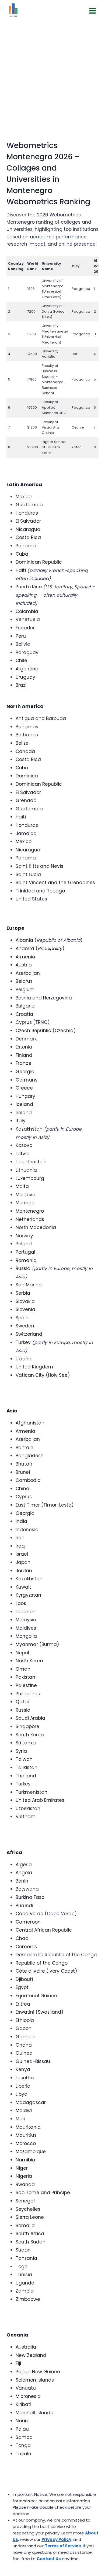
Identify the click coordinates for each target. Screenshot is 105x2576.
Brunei (23, 1472)
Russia (23, 1268)
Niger (22, 2168)
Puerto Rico (29, 587)
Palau (22, 2429)
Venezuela (28, 619)
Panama (26, 546)
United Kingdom (34, 1367)
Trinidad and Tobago (40, 891)
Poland (24, 1244)
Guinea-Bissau (33, 2061)
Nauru (23, 2421)
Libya (22, 2094)
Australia (26, 2347)
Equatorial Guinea (36, 1996)
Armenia (25, 957)
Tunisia (24, 2275)
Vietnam (26, 1817)
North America (25, 706)
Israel (22, 1554)
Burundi (24, 1906)
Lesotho (25, 2078)
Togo (22, 2267)
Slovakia (25, 1301)
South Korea (30, 1735)
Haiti (21, 570)
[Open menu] (92, 11)
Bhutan (24, 1464)
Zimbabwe (28, 2299)
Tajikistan (27, 1767)
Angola (24, 1873)
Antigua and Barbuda (41, 718)
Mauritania (28, 2127)
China (22, 1489)
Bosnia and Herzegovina (44, 998)
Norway (24, 1236)
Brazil (22, 685)
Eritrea (23, 2004)
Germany (27, 1080)
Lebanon (26, 1612)
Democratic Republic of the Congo (56, 1955)
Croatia (24, 1014)
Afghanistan (30, 1423)
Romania (26, 1260)
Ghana (24, 2045)
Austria (24, 965)
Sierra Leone (30, 2217)
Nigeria (24, 2176)
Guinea (24, 2053)
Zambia (25, 2291)
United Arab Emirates (40, 1800)
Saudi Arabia (30, 1718)
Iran (20, 1538)
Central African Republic (44, 1930)
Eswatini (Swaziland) (39, 2012)
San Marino (29, 1285)
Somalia (25, 2226)
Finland (24, 1055)
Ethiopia (25, 2020)
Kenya (23, 2069)
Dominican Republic (39, 562)
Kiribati (23, 2404)
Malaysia (26, 1620)
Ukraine (24, 1359)
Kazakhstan (29, 1129)
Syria (21, 1751)
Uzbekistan (28, 1809)
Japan (23, 1562)
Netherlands (30, 1219)
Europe (15, 928)
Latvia (23, 1154)
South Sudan (31, 2242)
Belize (22, 743)
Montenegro (30, 1211)
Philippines (28, 1694)
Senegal (25, 2201)
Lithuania (26, 1170)
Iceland (24, 1104)
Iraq (20, 1546)
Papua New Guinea (38, 2372)
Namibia (25, 2160)
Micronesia (28, 2396)
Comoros (26, 1947)
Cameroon (28, 1922)
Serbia (23, 1293)
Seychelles (28, 2209)
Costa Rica (28, 537)
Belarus (24, 981)
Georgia (25, 1072)
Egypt (22, 1987)
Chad (22, 1938)
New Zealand (31, 2355)
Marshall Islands (34, 2413)
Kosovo (24, 1145)
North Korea (29, 1661)
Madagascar (31, 2102)
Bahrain (24, 1448)
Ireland (24, 1113)
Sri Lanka (26, 1743)
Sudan (23, 2250)
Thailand (26, 1776)
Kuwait (23, 1587)
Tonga (23, 2445)
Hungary (25, 1096)
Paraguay (27, 652)
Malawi (24, 2110)
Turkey (23, 1342)
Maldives (26, 1628)
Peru (21, 636)
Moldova (26, 1195)
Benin (22, 1881)
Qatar (22, 1702)
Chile (21, 660)
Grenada (26, 800)
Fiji (18, 2363)
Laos (21, 1603)
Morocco (26, 2143)
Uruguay (25, 677)
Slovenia (25, 1309)
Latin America (24, 484)
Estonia (24, 1047)
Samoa (24, 2437)
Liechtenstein (31, 1162)
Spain (22, 1318)
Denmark (26, 1039)
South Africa (30, 2234)
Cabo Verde (29, 1914)
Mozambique (31, 2151)
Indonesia (27, 1530)
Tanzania (26, 2258)
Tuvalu (23, 2454)
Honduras (27, 513)
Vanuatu (26, 2388)
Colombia (27, 611)
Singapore (27, 1726)
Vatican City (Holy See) (43, 1375)
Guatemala (29, 505)
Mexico (24, 497)
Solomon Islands (35, 2380)
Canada (25, 751)
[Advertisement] (52, 76)
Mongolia (26, 1636)
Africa (14, 1852)
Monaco (25, 1203)
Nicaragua (28, 529)
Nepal (22, 1653)
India (21, 1521)
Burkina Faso (30, 1897)
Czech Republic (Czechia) (46, 1031)
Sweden (25, 1326)
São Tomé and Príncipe (43, 2193)
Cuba (22, 554)
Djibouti (24, 1979)
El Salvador (28, 521)
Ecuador (25, 628)
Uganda (25, 2283)
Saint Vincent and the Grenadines (55, 883)
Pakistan (25, 1677)
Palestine (26, 1685)
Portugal (25, 1252)
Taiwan (24, 1759)
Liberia (23, 2086)
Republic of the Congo (42, 1963)
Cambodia (28, 1480)
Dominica (27, 776)
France (24, 1063)
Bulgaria (25, 1006)
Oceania (17, 2335)
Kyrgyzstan (28, 1595)
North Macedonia (36, 1227)
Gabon (24, 2028)
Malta (22, 1186)
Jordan (24, 1571)
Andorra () (40, 949)
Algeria (24, 1865)
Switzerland (29, 1334)
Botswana (27, 1889)
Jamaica (26, 833)
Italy (21, 1121)
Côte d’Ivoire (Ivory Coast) (46, 1971)
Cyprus (24, 1022)
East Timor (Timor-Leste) (45, 1505)
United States (31, 899)
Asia (12, 1411)
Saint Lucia (28, 874)
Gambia (25, 2037)
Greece (24, 1088)
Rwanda (25, 2184)
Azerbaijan (28, 973)
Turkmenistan (31, 1792)
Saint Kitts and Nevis (39, 866)
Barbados (27, 735)
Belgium (25, 990)
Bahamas (27, 727)
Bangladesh (30, 1456)
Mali (20, 2119)
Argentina (27, 669)
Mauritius (26, 2135)
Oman (23, 1669)
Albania (24, 940)
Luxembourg (30, 1178)
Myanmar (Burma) (37, 1644)
